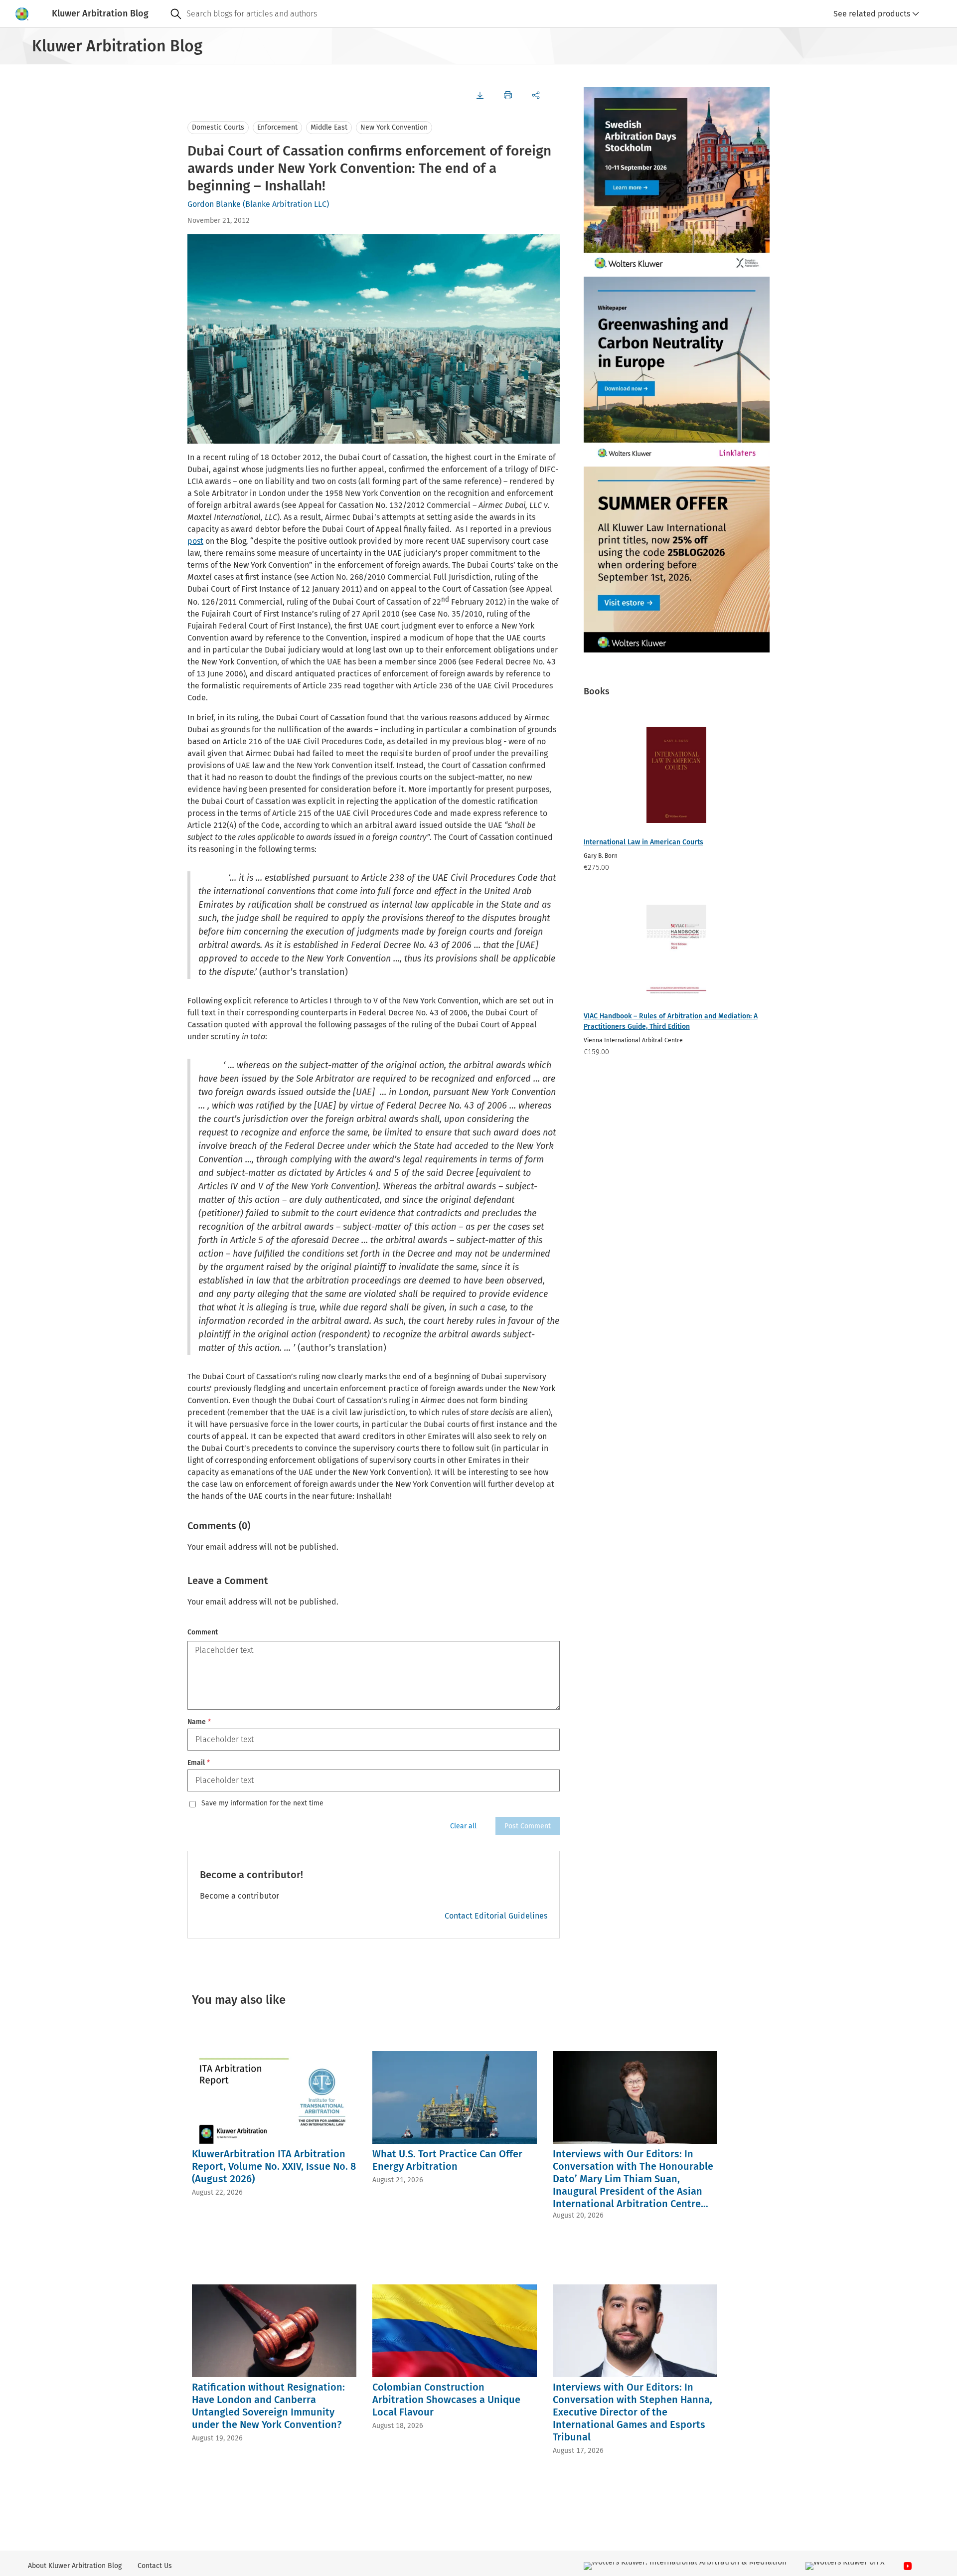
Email (199, 1763)
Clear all (463, 1826)
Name (199, 1722)
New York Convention (394, 127)
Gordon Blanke (214, 204)
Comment (203, 1632)
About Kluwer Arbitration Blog (75, 2566)
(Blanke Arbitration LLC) (286, 204)
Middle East (329, 127)
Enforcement (277, 127)
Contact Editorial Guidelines (496, 1916)
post (195, 541)
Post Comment (528, 1826)
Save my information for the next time (262, 1803)
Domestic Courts (218, 127)
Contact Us (155, 2566)
